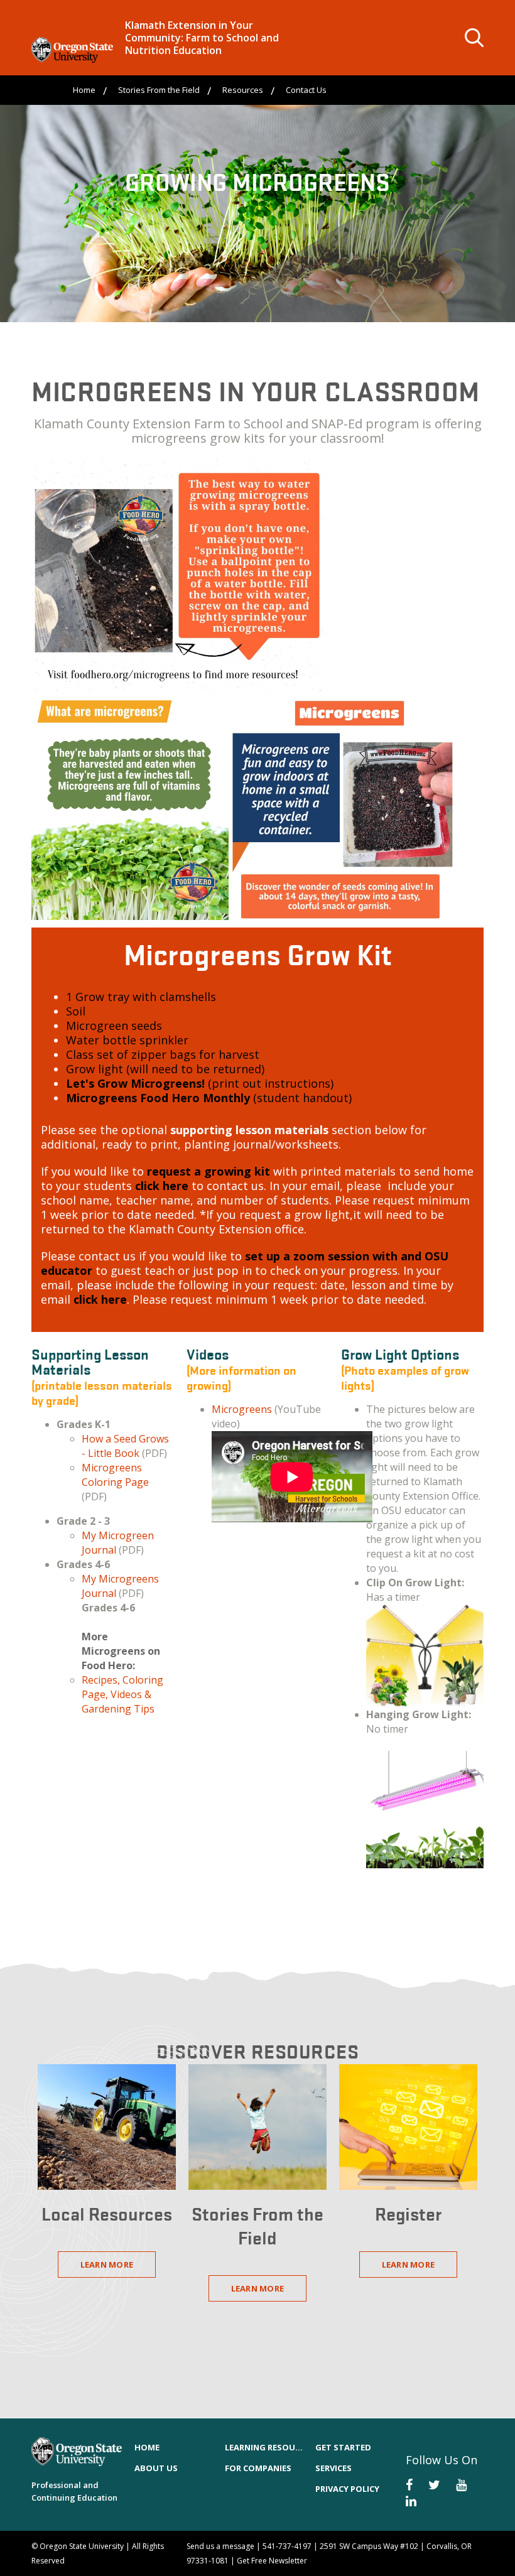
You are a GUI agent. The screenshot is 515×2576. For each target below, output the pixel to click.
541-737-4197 (287, 2546)
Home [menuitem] (84, 90)
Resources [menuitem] (243, 90)
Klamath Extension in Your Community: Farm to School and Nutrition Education (202, 38)
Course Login (359, 35)
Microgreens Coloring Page (115, 1475)
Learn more (409, 2265)
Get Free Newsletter (272, 2561)
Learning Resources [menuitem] (264, 2447)
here (162, 1186)
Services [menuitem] (333, 2468)
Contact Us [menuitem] (306, 90)
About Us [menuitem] (156, 2468)
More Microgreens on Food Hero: (121, 1651)
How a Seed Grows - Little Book (125, 1446)
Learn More (107, 2265)
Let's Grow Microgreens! (135, 1083)
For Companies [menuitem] (258, 2468)
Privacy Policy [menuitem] (347, 2489)
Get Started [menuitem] (343, 2447)
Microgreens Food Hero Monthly (158, 1098)
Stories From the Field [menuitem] (159, 90)
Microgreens (242, 1409)
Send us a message (220, 2546)
